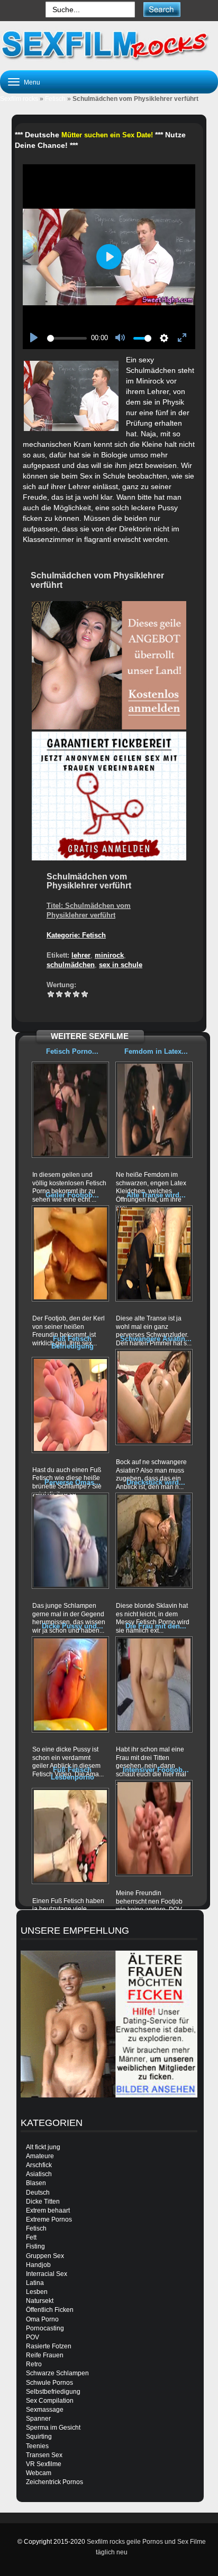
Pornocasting (45, 2328)
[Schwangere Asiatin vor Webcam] (154, 1397)
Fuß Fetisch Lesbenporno (72, 1773)
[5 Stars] (85, 994)
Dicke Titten (43, 2202)
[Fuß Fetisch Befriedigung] (70, 1405)
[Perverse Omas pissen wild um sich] (70, 1541)
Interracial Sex (47, 2274)
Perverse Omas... (72, 1482)
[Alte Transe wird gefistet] (154, 1253)
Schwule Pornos (49, 2383)
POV (33, 2337)
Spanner (38, 2419)
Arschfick (39, 2165)
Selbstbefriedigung (53, 2392)
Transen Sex (44, 2455)
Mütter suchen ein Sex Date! (107, 135)
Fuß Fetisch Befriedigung (72, 1342)
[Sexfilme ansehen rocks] (109, 44)
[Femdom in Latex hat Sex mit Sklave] (154, 1110)
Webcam (39, 2473)
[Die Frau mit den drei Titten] (154, 1684)
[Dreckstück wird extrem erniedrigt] (154, 1541)
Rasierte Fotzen (49, 2346)
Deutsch (38, 2193)
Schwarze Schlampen (57, 2373)
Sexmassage (45, 2410)
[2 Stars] (59, 994)
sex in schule (121, 965)
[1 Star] (51, 994)
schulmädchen (71, 965)
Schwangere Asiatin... (156, 1339)
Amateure (40, 2156)
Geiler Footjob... (72, 1195)
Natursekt (40, 2301)
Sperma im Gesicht (53, 2428)
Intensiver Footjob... (156, 1770)
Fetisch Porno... (72, 1051)
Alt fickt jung (43, 2147)
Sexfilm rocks (19, 99)
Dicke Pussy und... (72, 1626)
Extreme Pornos (49, 2219)
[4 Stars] (76, 994)
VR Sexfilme (44, 2464)
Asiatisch (39, 2174)
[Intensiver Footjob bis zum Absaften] (154, 1828)
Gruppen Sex (45, 2256)
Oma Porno (42, 2319)
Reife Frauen (45, 2355)
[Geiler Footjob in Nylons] (70, 1253)
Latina (35, 2283)
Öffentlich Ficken (50, 2310)
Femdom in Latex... (156, 1051)
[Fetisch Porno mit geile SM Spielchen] (70, 1110)
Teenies (37, 2446)
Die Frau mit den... (156, 1626)
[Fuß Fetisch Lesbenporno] (70, 1836)
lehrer (81, 955)
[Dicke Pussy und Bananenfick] (70, 1684)
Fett (31, 2237)
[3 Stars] (68, 994)
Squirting (39, 2437)
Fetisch (55, 99)
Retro (34, 2364)
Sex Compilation (50, 2401)
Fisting (35, 2246)
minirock (109, 955)
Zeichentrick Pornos (54, 2482)
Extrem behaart (48, 2210)
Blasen (36, 2183)
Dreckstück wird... (156, 1482)
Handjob (38, 2265)
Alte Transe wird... (156, 1195)
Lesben (37, 2292)
